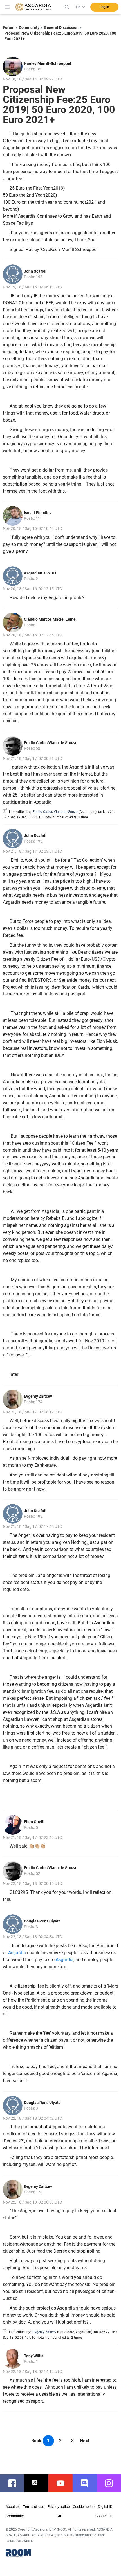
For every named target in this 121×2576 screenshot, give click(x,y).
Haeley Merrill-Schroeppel (48, 63)
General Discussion (61, 27)
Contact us (104, 2516)
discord (88, 2483)
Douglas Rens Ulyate (42, 1921)
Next (85, 2441)
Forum (9, 27)
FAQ (60, 2516)
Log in (104, 7)
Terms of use (34, 2507)
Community (29, 27)
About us (13, 2507)
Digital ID (105, 2507)
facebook (15, 2483)
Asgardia (17, 1953)
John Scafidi (35, 271)
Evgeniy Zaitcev (38, 1396)
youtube (63, 2483)
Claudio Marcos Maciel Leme (50, 619)
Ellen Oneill (34, 1822)
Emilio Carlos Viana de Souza (50, 743)
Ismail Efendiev (38, 513)
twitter (39, 2483)
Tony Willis (34, 2356)
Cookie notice (84, 2507)
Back (36, 2441)
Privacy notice (59, 2507)
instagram (112, 2483)
